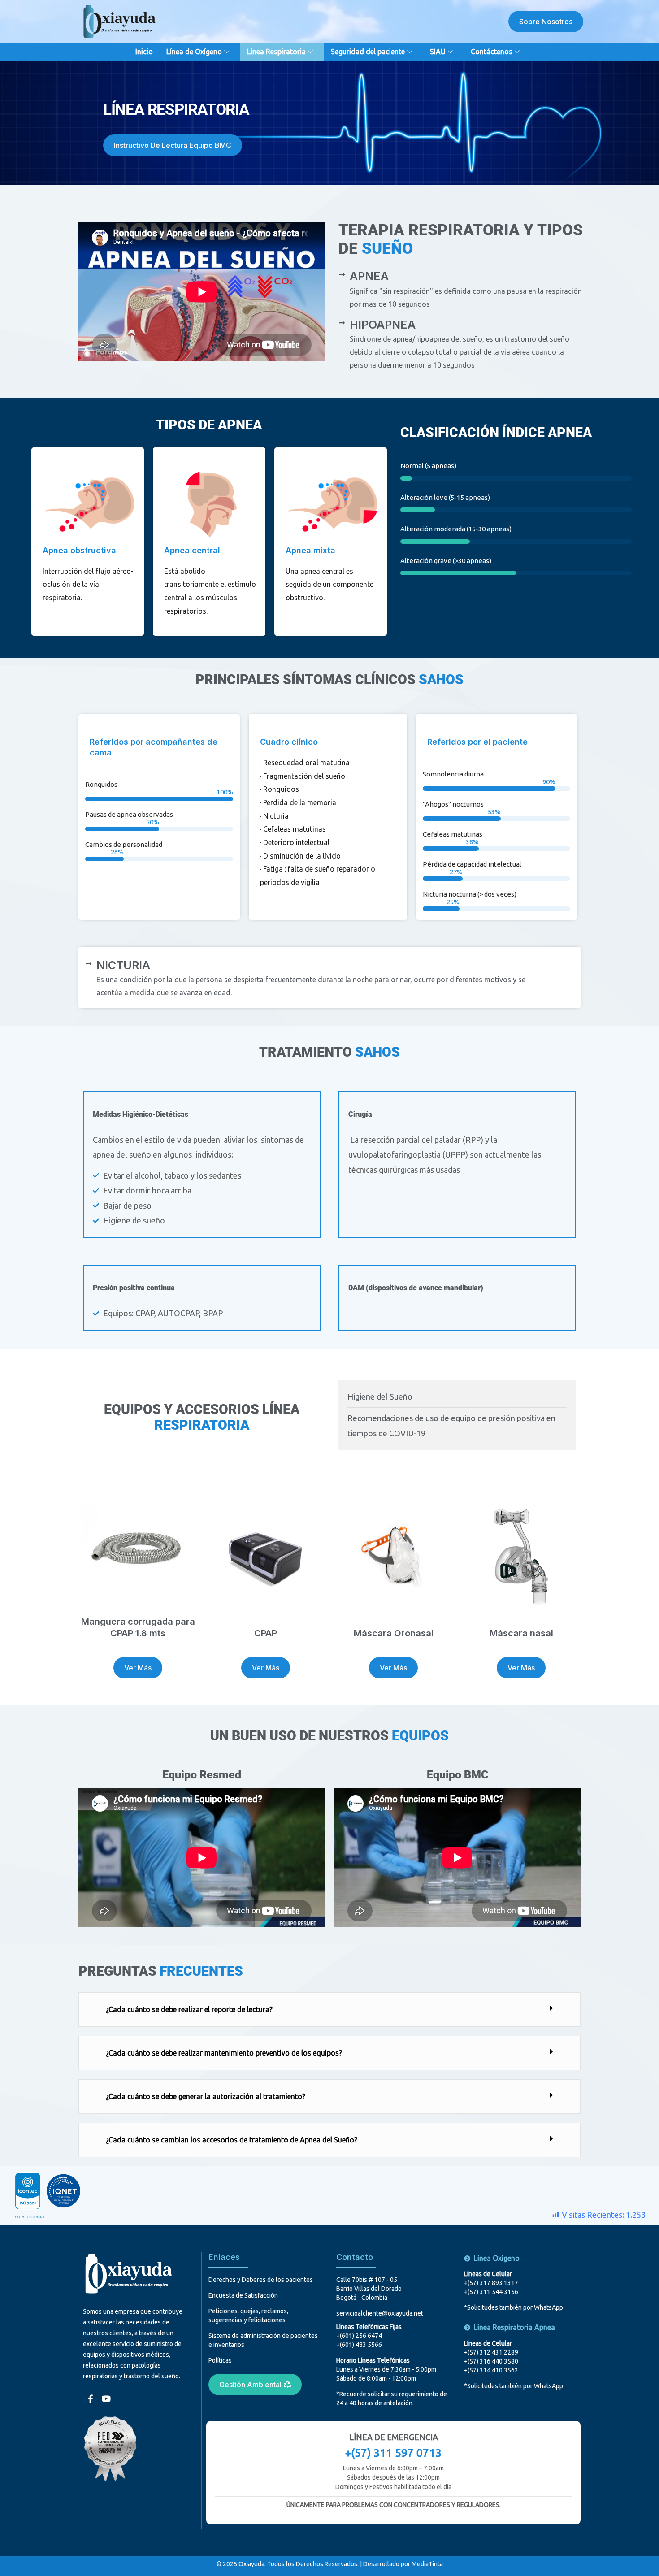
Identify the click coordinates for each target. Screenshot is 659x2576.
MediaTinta (427, 2564)
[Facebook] (90, 2394)
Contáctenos (492, 52)
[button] (329, 2010)
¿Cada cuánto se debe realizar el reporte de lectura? (189, 2009)
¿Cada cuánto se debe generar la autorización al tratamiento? (206, 2096)
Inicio (144, 52)
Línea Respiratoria (276, 52)
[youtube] (105, 2394)
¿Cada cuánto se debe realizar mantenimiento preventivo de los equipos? (224, 2053)
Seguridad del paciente (368, 52)
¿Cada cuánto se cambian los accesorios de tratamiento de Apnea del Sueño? (232, 2140)
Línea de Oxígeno (194, 52)
